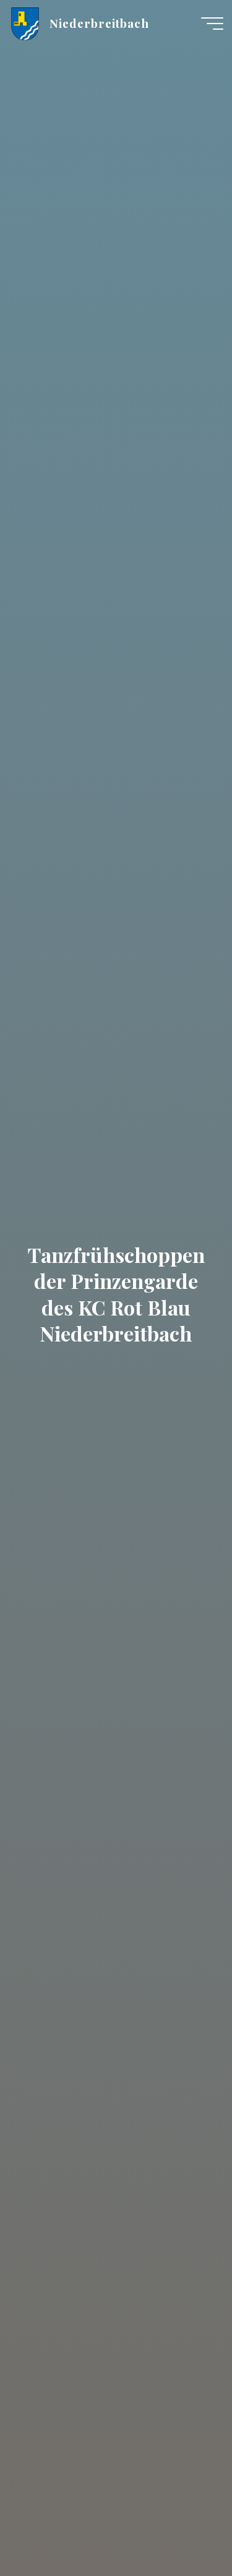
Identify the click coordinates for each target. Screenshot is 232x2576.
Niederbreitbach (99, 23)
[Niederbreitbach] (25, 23)
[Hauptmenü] (212, 24)
